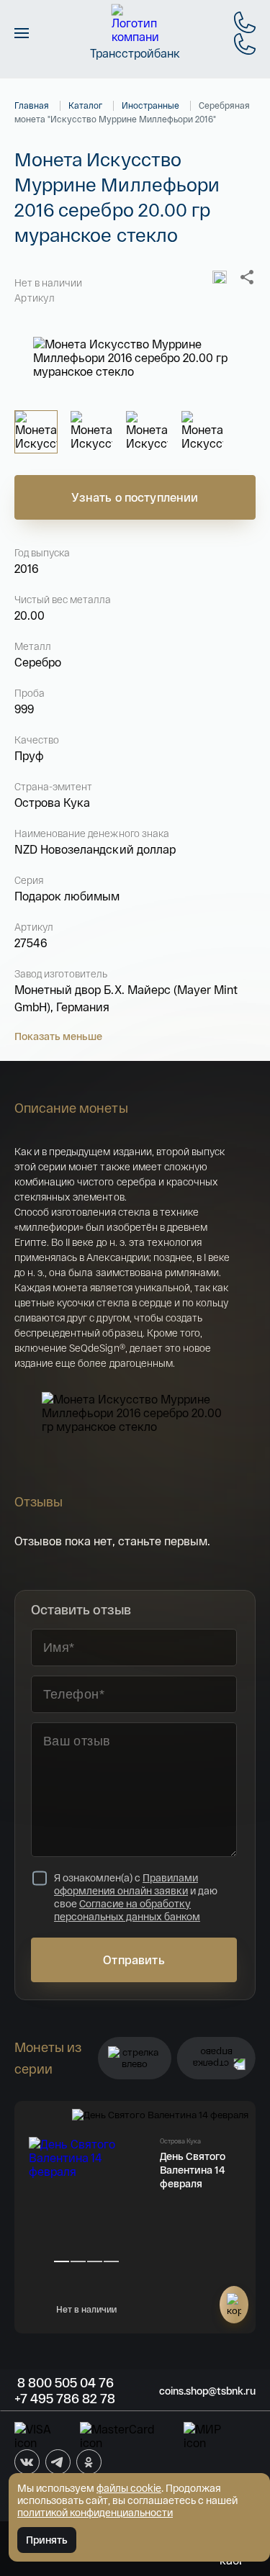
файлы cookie (129, 2488)
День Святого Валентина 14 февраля (193, 2170)
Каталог (85, 105)
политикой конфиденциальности (95, 2512)
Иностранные (150, 105)
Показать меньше (58, 1036)
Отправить (134, 1960)
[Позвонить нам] (245, 22)
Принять (47, 2540)
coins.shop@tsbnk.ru (207, 2391)
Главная (32, 105)
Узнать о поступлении (135, 497)
